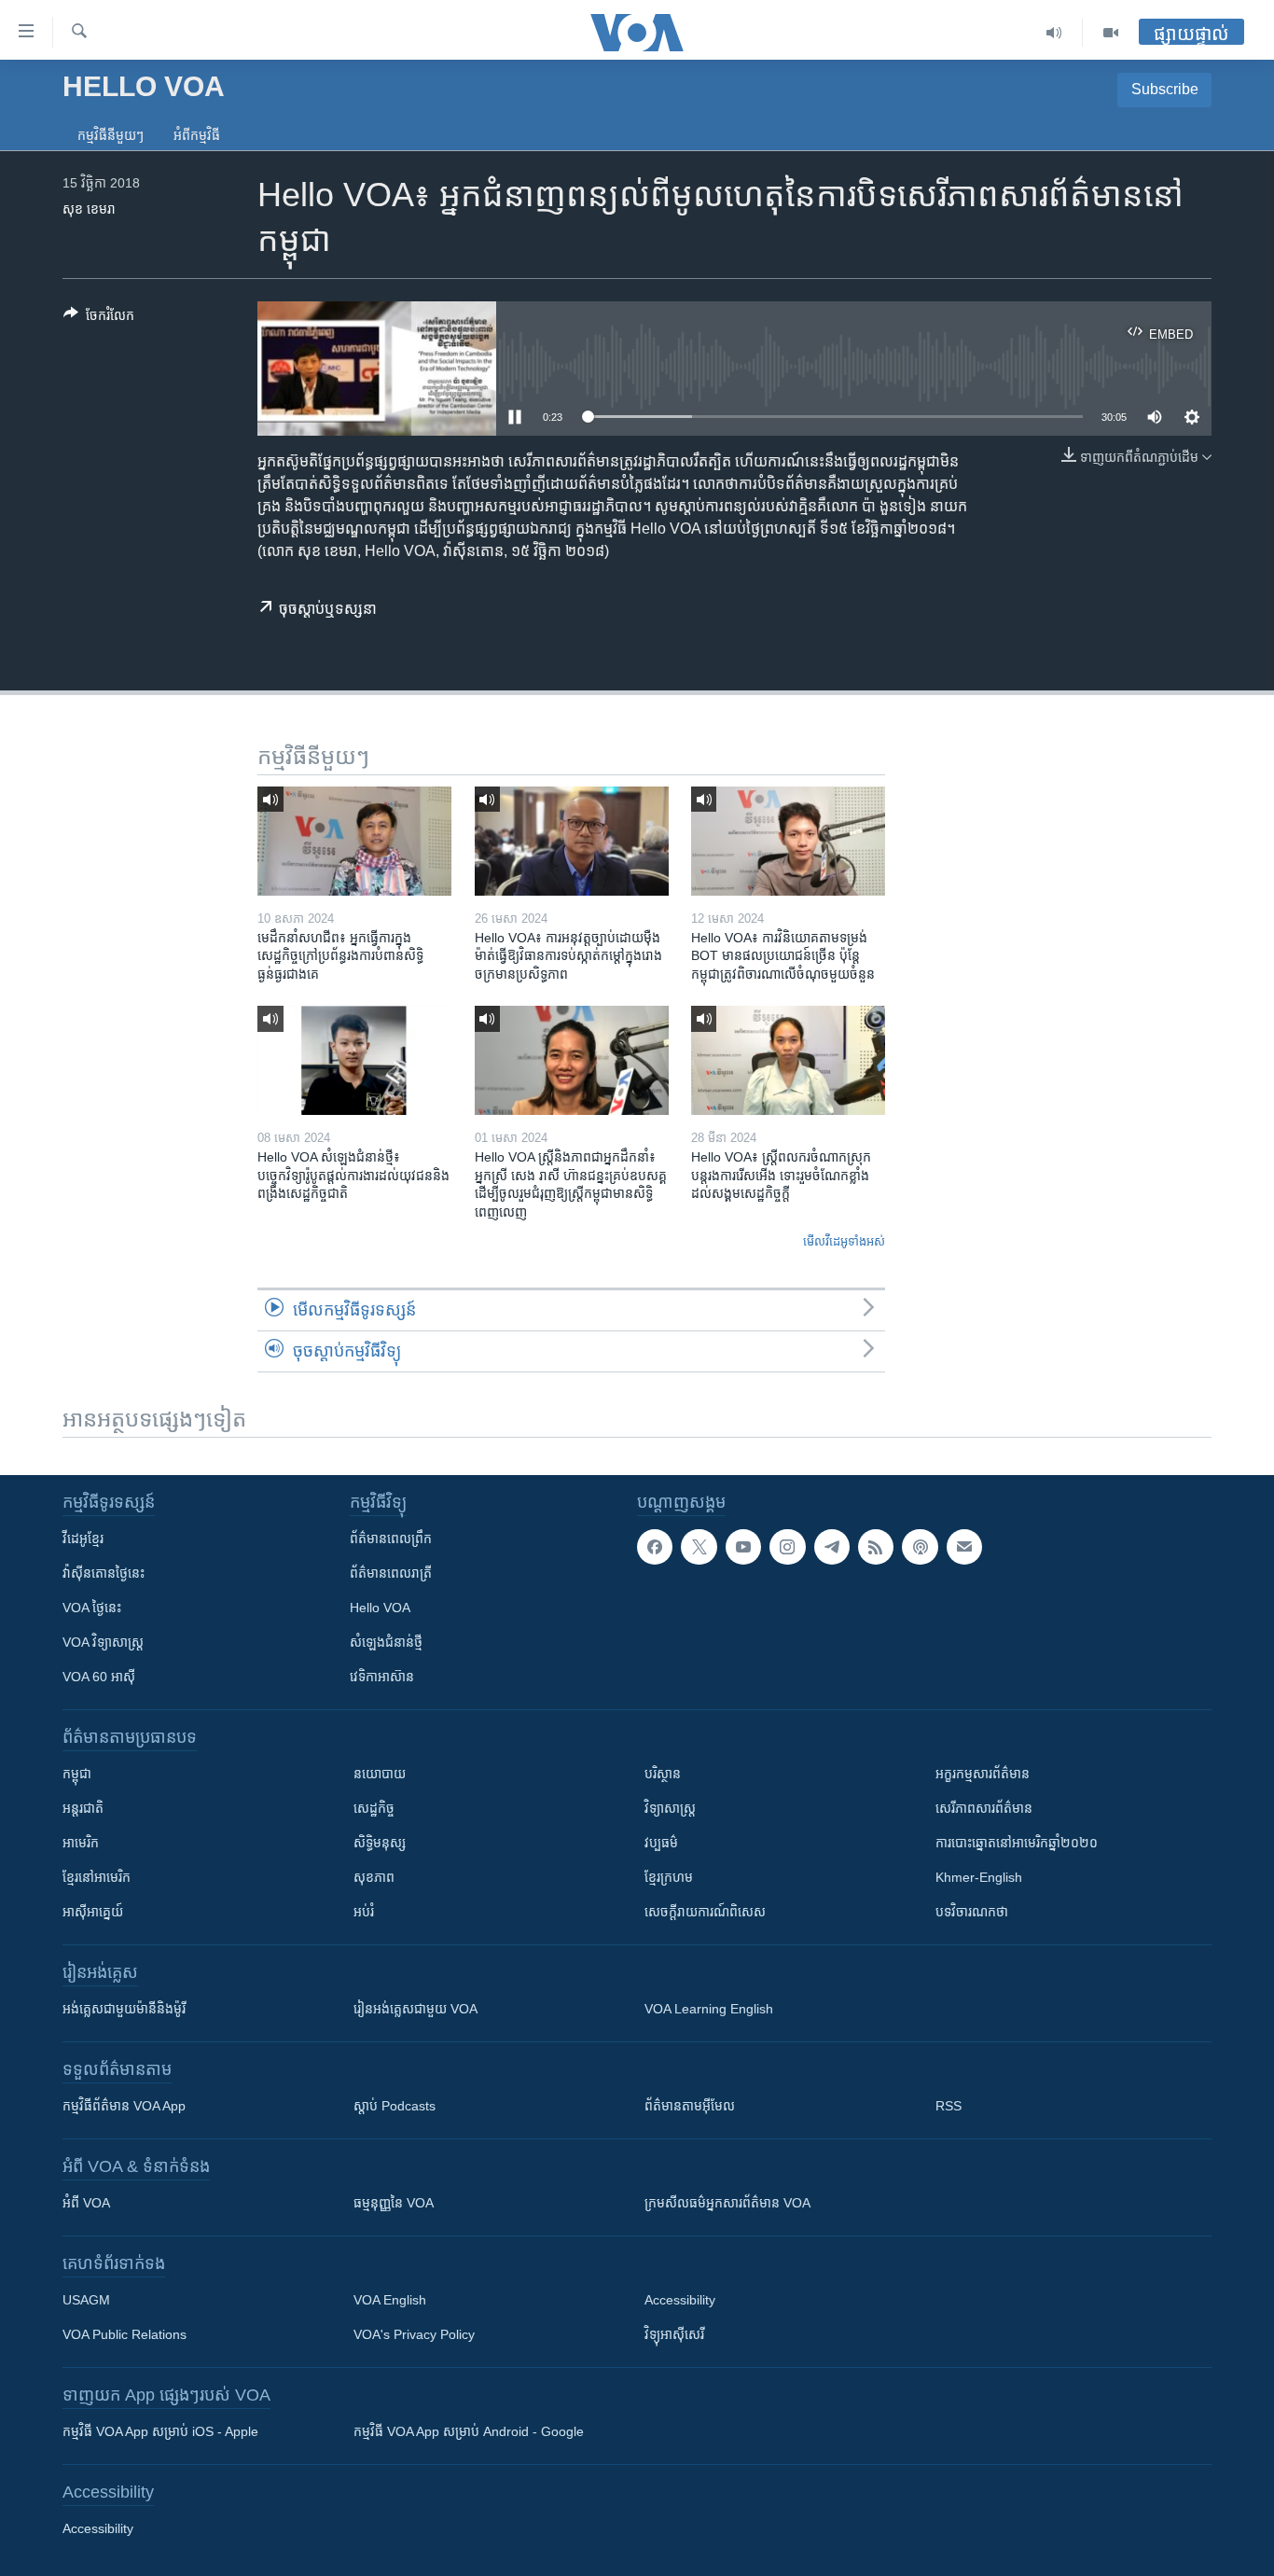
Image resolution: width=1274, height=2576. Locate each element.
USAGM (86, 2300)
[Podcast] (920, 1547)
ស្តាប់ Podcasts (395, 2106)
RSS (949, 2106)
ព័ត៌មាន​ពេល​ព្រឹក (391, 1539)
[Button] (99, 319)
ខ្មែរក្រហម (669, 1877)
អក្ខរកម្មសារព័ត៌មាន (983, 1774)
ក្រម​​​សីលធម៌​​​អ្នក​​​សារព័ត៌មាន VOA (727, 2203)
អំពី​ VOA (86, 2203)
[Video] (1111, 33)
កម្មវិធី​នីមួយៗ (111, 135)
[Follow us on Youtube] (743, 1547)
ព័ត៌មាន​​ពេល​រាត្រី (391, 1573)
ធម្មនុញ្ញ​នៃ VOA (394, 2203)
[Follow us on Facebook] (655, 1547)
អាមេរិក (81, 1843)
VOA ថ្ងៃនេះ (92, 1608)
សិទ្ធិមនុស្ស (380, 1843)
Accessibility (680, 2300)
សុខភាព (374, 1877)
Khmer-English (979, 1877)
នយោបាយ (380, 1774)
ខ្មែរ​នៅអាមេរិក (97, 1877)
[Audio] (1054, 33)
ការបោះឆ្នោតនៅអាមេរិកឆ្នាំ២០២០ (1017, 1843)
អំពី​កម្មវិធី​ (197, 135)
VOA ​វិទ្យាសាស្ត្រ (103, 1642)
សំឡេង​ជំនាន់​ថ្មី (386, 1642)
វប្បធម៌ (661, 1843)
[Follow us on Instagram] (787, 1547)
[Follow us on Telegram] (832, 1547)
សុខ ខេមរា (89, 209)
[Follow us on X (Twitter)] (699, 1547)
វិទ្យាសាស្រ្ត (670, 1808)
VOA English (390, 2300)
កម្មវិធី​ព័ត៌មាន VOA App (124, 2106)
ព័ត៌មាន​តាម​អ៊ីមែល (690, 2106)
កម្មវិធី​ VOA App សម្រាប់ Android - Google (469, 2431)
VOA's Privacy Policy (414, 2334)
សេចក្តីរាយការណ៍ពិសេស (705, 1912)
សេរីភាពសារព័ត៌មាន (984, 1808)
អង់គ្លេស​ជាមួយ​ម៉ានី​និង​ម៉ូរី (124, 2009)
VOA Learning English (709, 2009)
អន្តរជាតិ (83, 1808)
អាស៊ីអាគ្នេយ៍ (93, 1912)
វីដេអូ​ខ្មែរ (83, 1539)
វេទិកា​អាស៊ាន (382, 1677)
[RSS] (876, 1547)
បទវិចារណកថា (972, 1912)
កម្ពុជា (77, 1774)
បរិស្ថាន (663, 1774)
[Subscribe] (964, 1547)
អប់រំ (364, 1912)
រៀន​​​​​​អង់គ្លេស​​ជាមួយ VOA (415, 2009)
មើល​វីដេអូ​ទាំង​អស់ (844, 1241)
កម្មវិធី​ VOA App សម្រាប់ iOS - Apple (160, 2431)
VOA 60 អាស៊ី (99, 1677)
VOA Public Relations (125, 2334)
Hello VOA (380, 1608)
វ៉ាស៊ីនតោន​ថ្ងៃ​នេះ (104, 1573)
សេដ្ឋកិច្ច (374, 1808)
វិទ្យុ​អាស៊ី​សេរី (674, 2334)
